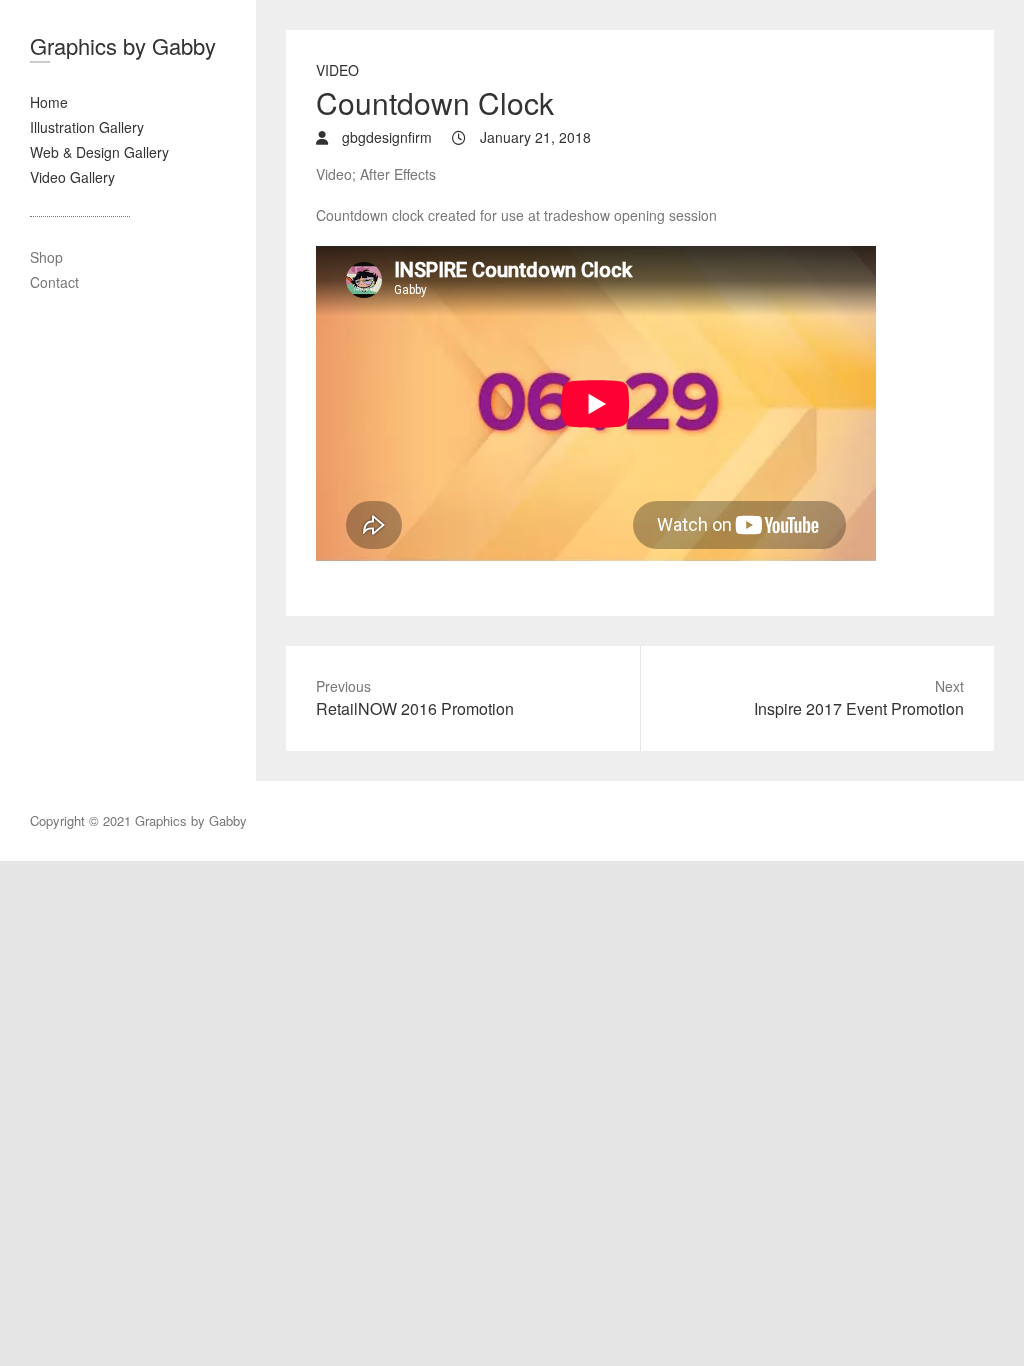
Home (49, 102)
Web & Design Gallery (99, 152)
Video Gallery (72, 177)
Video (337, 70)
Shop (46, 257)
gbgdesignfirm (385, 137)
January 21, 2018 (533, 137)
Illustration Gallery (87, 127)
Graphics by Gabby (123, 45)
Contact (54, 282)
